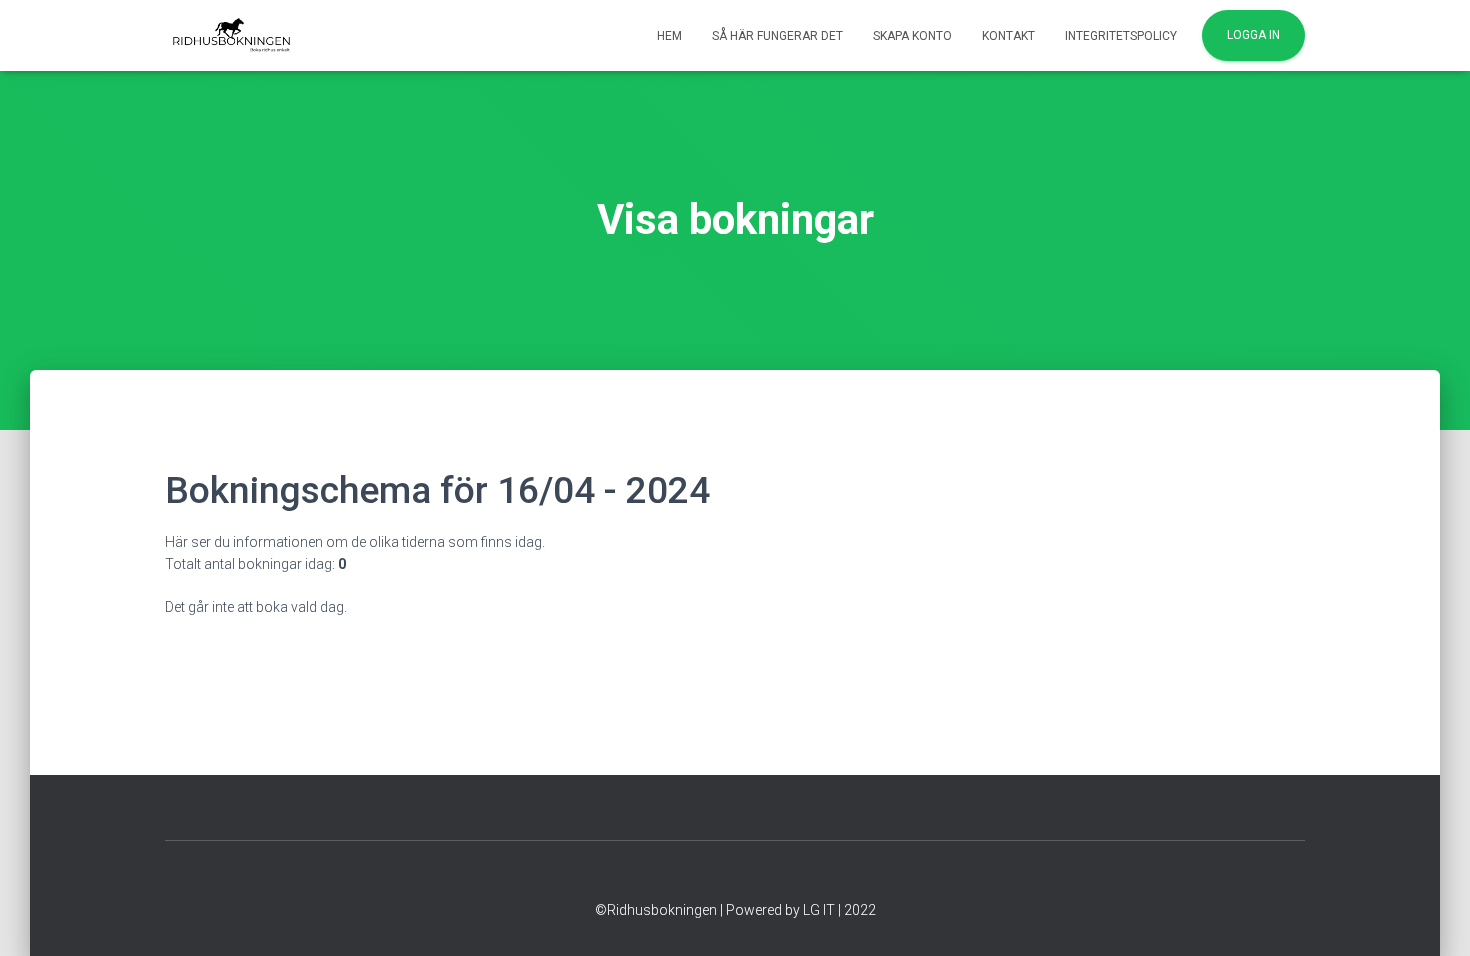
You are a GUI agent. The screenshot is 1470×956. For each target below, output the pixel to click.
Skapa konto (912, 36)
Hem (669, 36)
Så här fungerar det (777, 36)
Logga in (1253, 35)
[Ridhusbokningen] (231, 36)
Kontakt (1008, 36)
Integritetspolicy (1121, 36)
